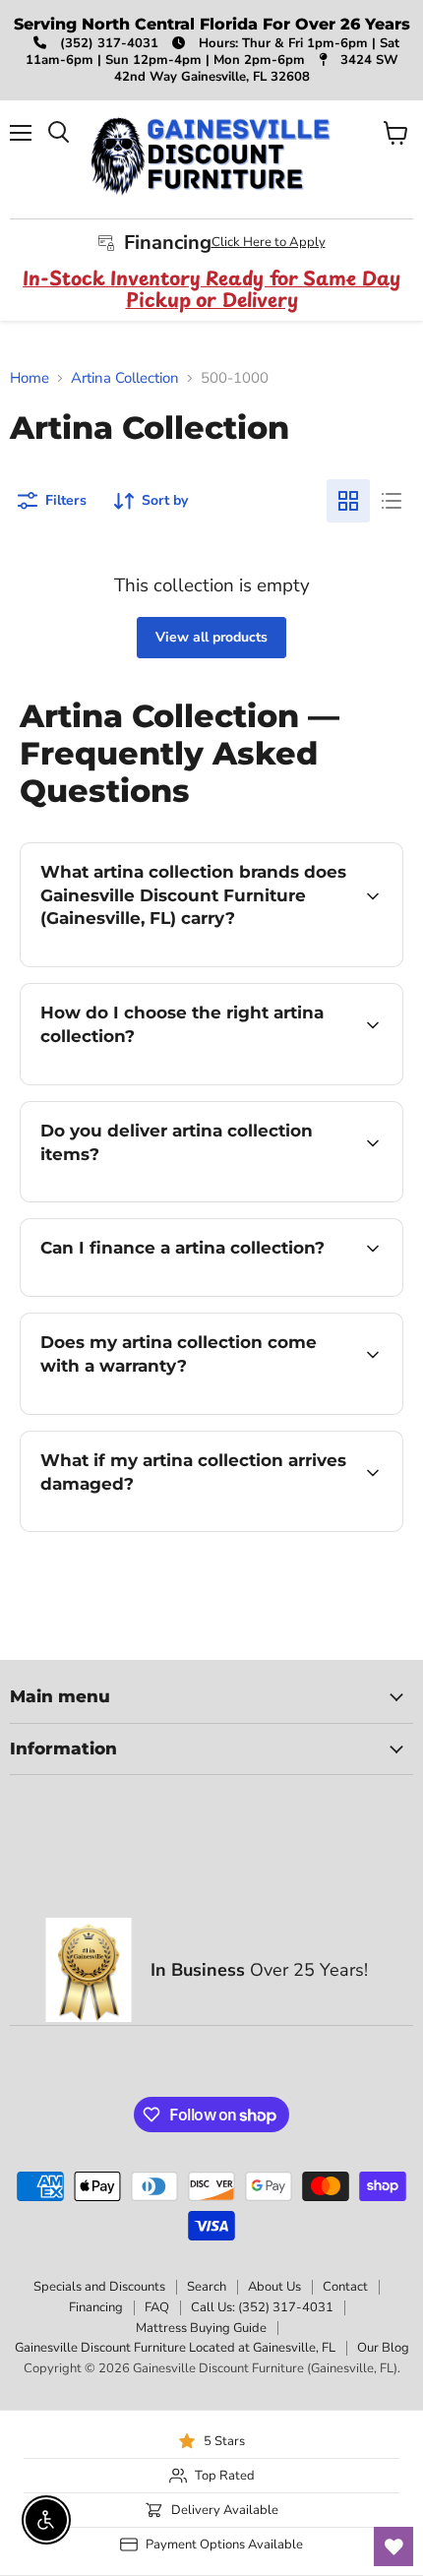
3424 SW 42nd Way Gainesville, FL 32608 (256, 68)
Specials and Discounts (99, 2287)
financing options (179, 1292)
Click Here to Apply (269, 242)
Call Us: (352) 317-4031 (262, 2307)
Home (30, 378)
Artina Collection (125, 378)
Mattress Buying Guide (201, 2328)
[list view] (392, 501)
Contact (345, 2287)
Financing (96, 2307)
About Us (274, 2287)
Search (207, 2287)
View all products (211, 637)
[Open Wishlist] (393, 2546)
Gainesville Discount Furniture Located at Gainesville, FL (175, 2348)
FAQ (157, 2307)
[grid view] (348, 501)
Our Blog (383, 2348)
